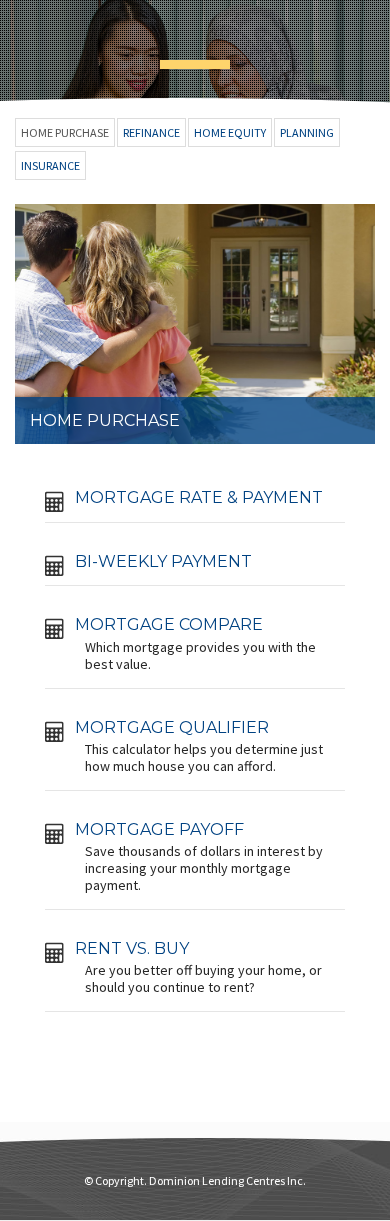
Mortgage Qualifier (172, 727)
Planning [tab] (307, 132)
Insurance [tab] (50, 165)
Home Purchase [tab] (65, 132)
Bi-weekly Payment (163, 561)
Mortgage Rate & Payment (199, 497)
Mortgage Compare (169, 624)
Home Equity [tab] (230, 132)
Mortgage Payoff (159, 829)
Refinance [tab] (151, 132)
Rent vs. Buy (132, 948)
